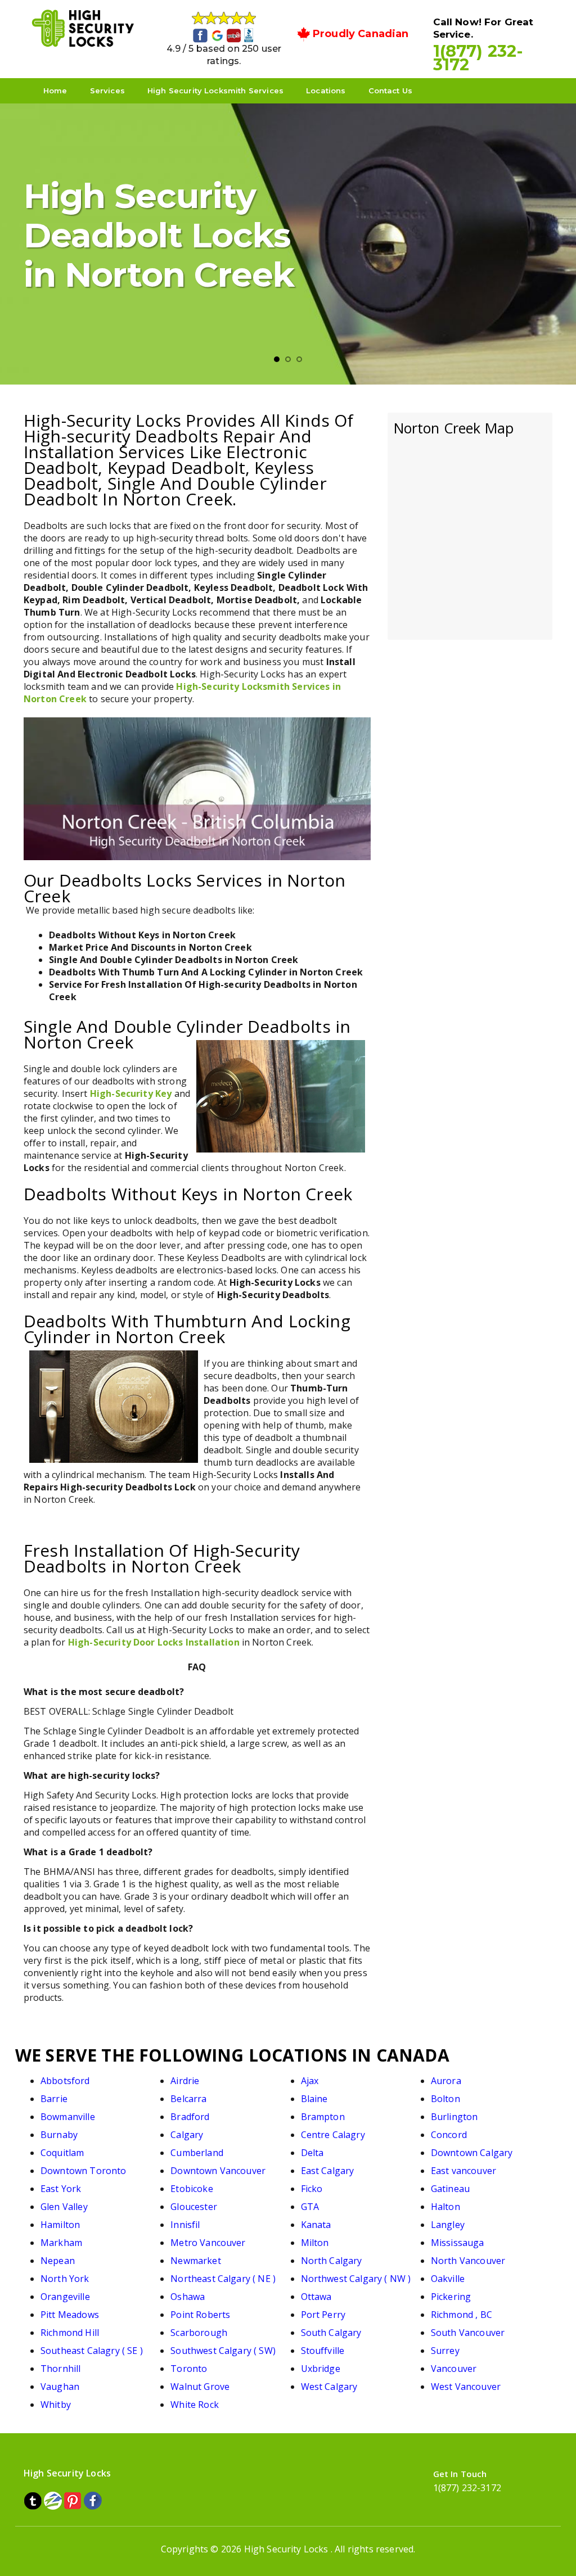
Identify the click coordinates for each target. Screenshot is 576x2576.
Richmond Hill (70, 2333)
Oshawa (188, 2297)
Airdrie (185, 2081)
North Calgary (332, 2261)
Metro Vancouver (208, 2243)
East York (61, 2189)
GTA (310, 2207)
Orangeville (65, 2297)
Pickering (451, 2297)
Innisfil (185, 2225)
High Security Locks (286, 2549)
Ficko (312, 2189)
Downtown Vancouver (218, 2171)
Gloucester (194, 2207)
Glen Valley (64, 2207)
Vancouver (454, 2369)
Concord (449, 2135)
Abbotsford (65, 2081)
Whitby (56, 2405)
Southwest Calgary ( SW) (223, 2351)
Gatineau (450, 2189)
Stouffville (323, 2351)
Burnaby (59, 2135)
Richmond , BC (462, 2315)
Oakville (448, 2279)
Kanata (316, 2225)
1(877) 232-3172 (478, 58)
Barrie (54, 2099)
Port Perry (323, 2315)
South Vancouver (468, 2333)
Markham (61, 2243)
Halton (445, 2207)
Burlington (454, 2117)
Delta (312, 2153)
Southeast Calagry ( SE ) (92, 2351)
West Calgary (329, 2387)
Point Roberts (200, 2315)
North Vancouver (468, 2261)
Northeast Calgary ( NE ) (223, 2279)
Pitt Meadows (70, 2315)
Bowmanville (68, 2117)
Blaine (314, 2099)
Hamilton (60, 2225)
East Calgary (328, 2171)
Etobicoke (192, 2189)
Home (55, 91)
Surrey (445, 2351)
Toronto (189, 2369)
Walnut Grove (200, 2387)
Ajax (310, 2081)
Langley (448, 2225)
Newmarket (195, 2261)
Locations (326, 91)
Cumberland (197, 2153)
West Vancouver (466, 2387)
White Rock (195, 2405)
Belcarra (188, 2099)
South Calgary (331, 2333)
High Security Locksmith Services (215, 91)
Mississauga (458, 2243)
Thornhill (60, 2369)
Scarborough (199, 2333)
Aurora (446, 2081)
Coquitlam (62, 2153)
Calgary (187, 2135)
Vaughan (60, 2387)
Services (107, 91)
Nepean (58, 2261)
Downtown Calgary (472, 2153)
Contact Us (391, 91)
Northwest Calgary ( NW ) (356, 2279)
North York (65, 2279)
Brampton (323, 2117)
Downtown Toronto (84, 2171)
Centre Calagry (333, 2135)
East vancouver (463, 2171)
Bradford (190, 2117)
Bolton (445, 2099)
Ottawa (316, 2297)
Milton (315, 2243)
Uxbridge (321, 2369)
